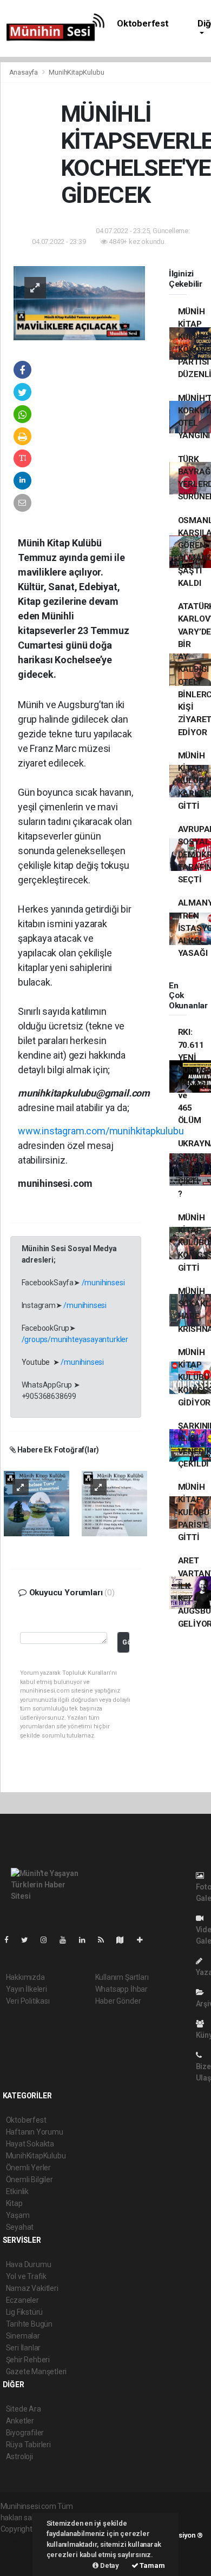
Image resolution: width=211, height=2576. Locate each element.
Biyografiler (25, 2433)
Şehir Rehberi (28, 2360)
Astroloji (19, 2456)
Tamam (152, 2565)
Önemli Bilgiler (29, 2179)
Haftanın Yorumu (35, 2132)
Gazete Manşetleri (37, 2372)
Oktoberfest (143, 24)
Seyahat (20, 2227)
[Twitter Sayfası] (29, 1940)
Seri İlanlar (24, 2348)
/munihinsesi (103, 1283)
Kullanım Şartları (122, 1977)
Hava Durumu (29, 2264)
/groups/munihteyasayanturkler (75, 1339)
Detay (109, 2565)
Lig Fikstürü (25, 2312)
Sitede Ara (24, 2409)
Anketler (20, 2421)
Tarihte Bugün (29, 2324)
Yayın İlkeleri (27, 1989)
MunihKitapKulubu (76, 72)
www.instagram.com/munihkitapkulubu (101, 1131)
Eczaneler (22, 2300)
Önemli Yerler (29, 2168)
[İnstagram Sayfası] (48, 1940)
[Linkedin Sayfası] (87, 1940)
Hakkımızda (25, 1977)
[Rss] (105, 1940)
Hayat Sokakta (30, 2144)
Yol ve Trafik (27, 2276)
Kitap (14, 2203)
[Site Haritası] (124, 1940)
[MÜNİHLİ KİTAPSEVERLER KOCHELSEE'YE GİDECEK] (79, 302)
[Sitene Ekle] (144, 1940)
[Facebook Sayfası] (11, 1940)
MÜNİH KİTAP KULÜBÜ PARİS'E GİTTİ (194, 1512)
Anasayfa (24, 72)
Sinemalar (23, 2336)
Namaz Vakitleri (32, 2288)
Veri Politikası (28, 2001)
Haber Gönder (118, 2001)
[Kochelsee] (37, 1503)
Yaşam (18, 2215)
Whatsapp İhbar (121, 1989)
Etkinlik (17, 2191)
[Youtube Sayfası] (67, 1940)
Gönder (126, 1642)
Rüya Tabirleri (28, 2445)
